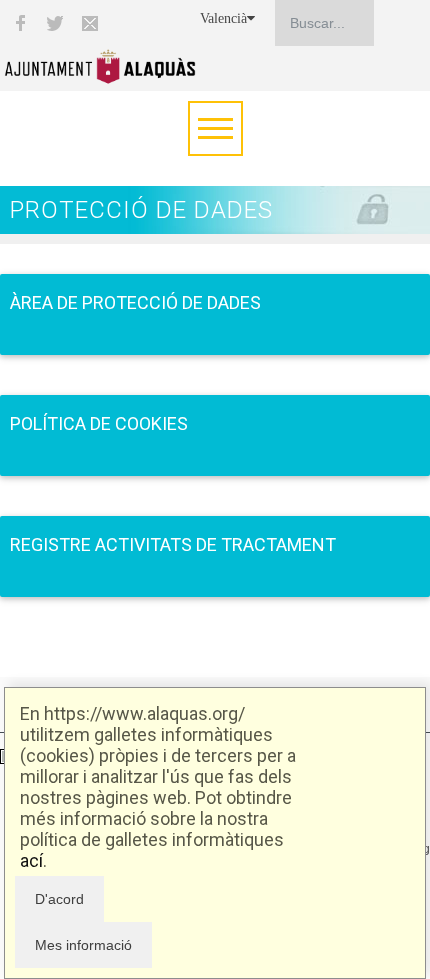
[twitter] (55, 23)
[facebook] (20, 23)
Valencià (223, 18)
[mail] (90, 23)
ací (31, 860)
